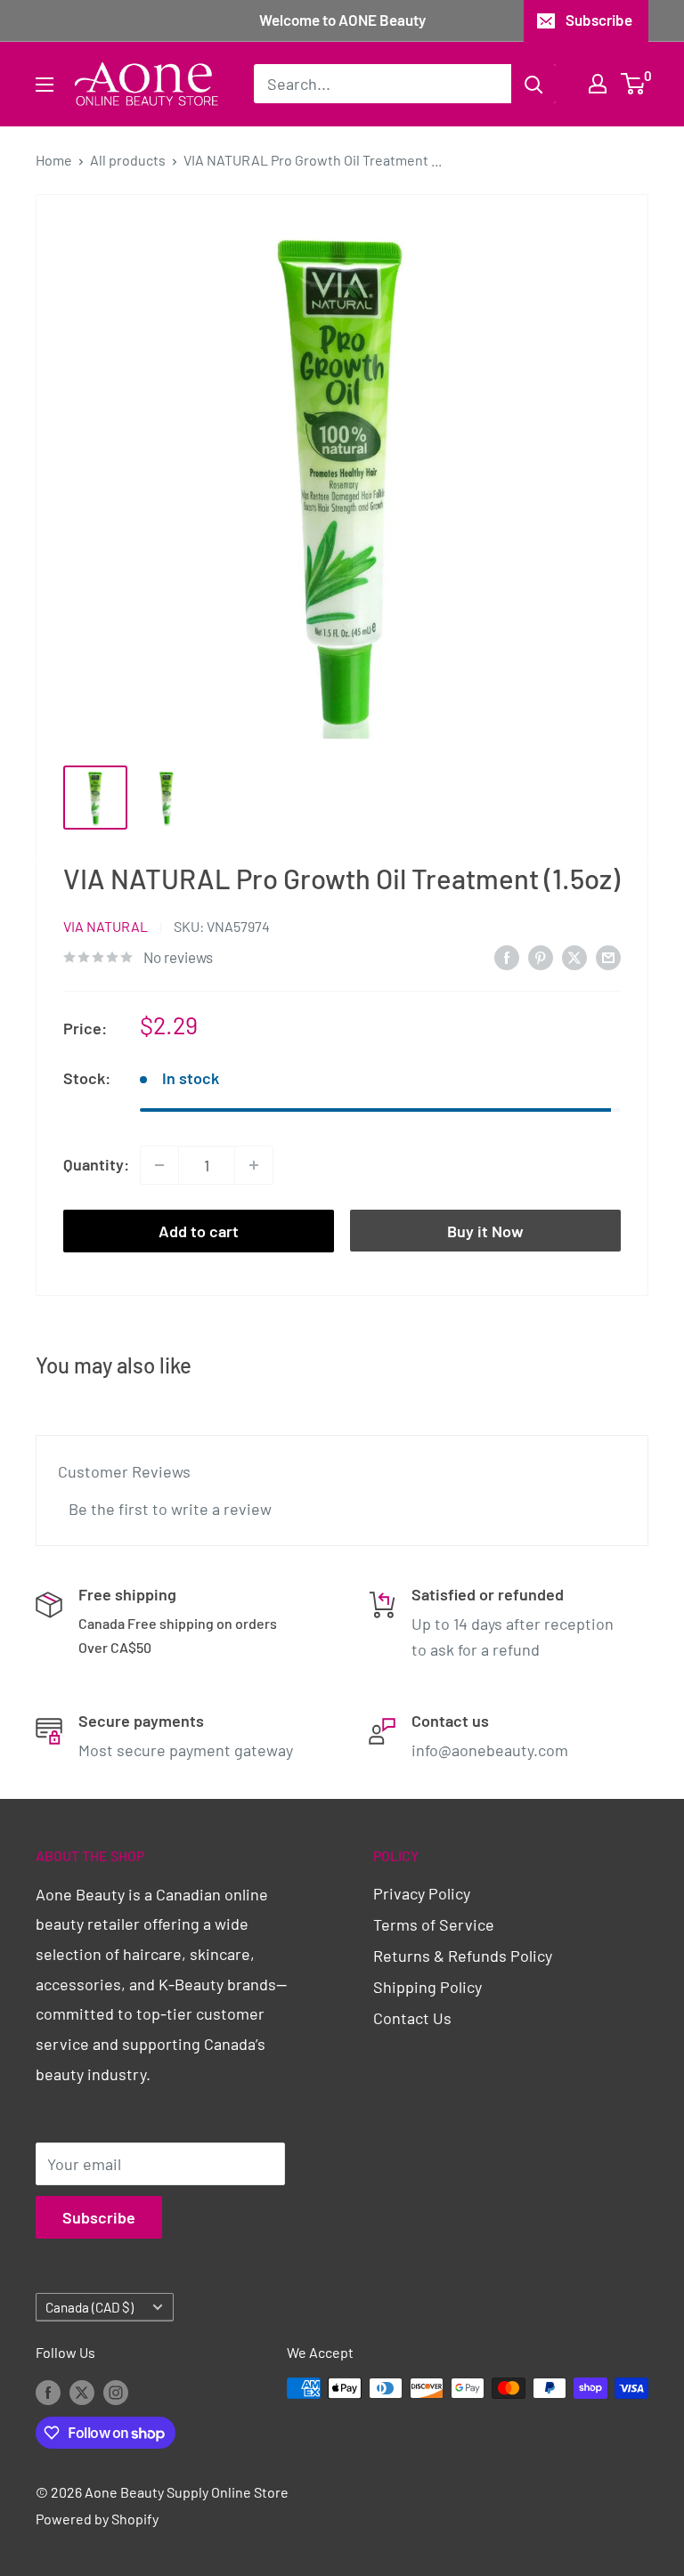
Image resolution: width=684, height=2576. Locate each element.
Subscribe (599, 20)
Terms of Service (434, 1924)
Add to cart (199, 1231)
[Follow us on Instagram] (116, 2391)
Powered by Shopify (97, 2519)
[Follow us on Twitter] (82, 2391)
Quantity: (96, 1164)
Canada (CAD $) (90, 2307)
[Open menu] (45, 85)
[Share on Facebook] (507, 956)
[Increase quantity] (254, 1165)
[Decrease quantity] (159, 1165)
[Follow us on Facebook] (48, 2391)
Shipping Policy (427, 1987)
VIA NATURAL (106, 926)
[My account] (598, 84)
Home (54, 160)
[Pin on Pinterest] (541, 956)
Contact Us (412, 2018)
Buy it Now (485, 1231)
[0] (634, 84)
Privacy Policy (422, 1893)
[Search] (533, 84)
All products (128, 160)
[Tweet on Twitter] (574, 956)
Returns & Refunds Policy (463, 1956)
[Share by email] (608, 956)
